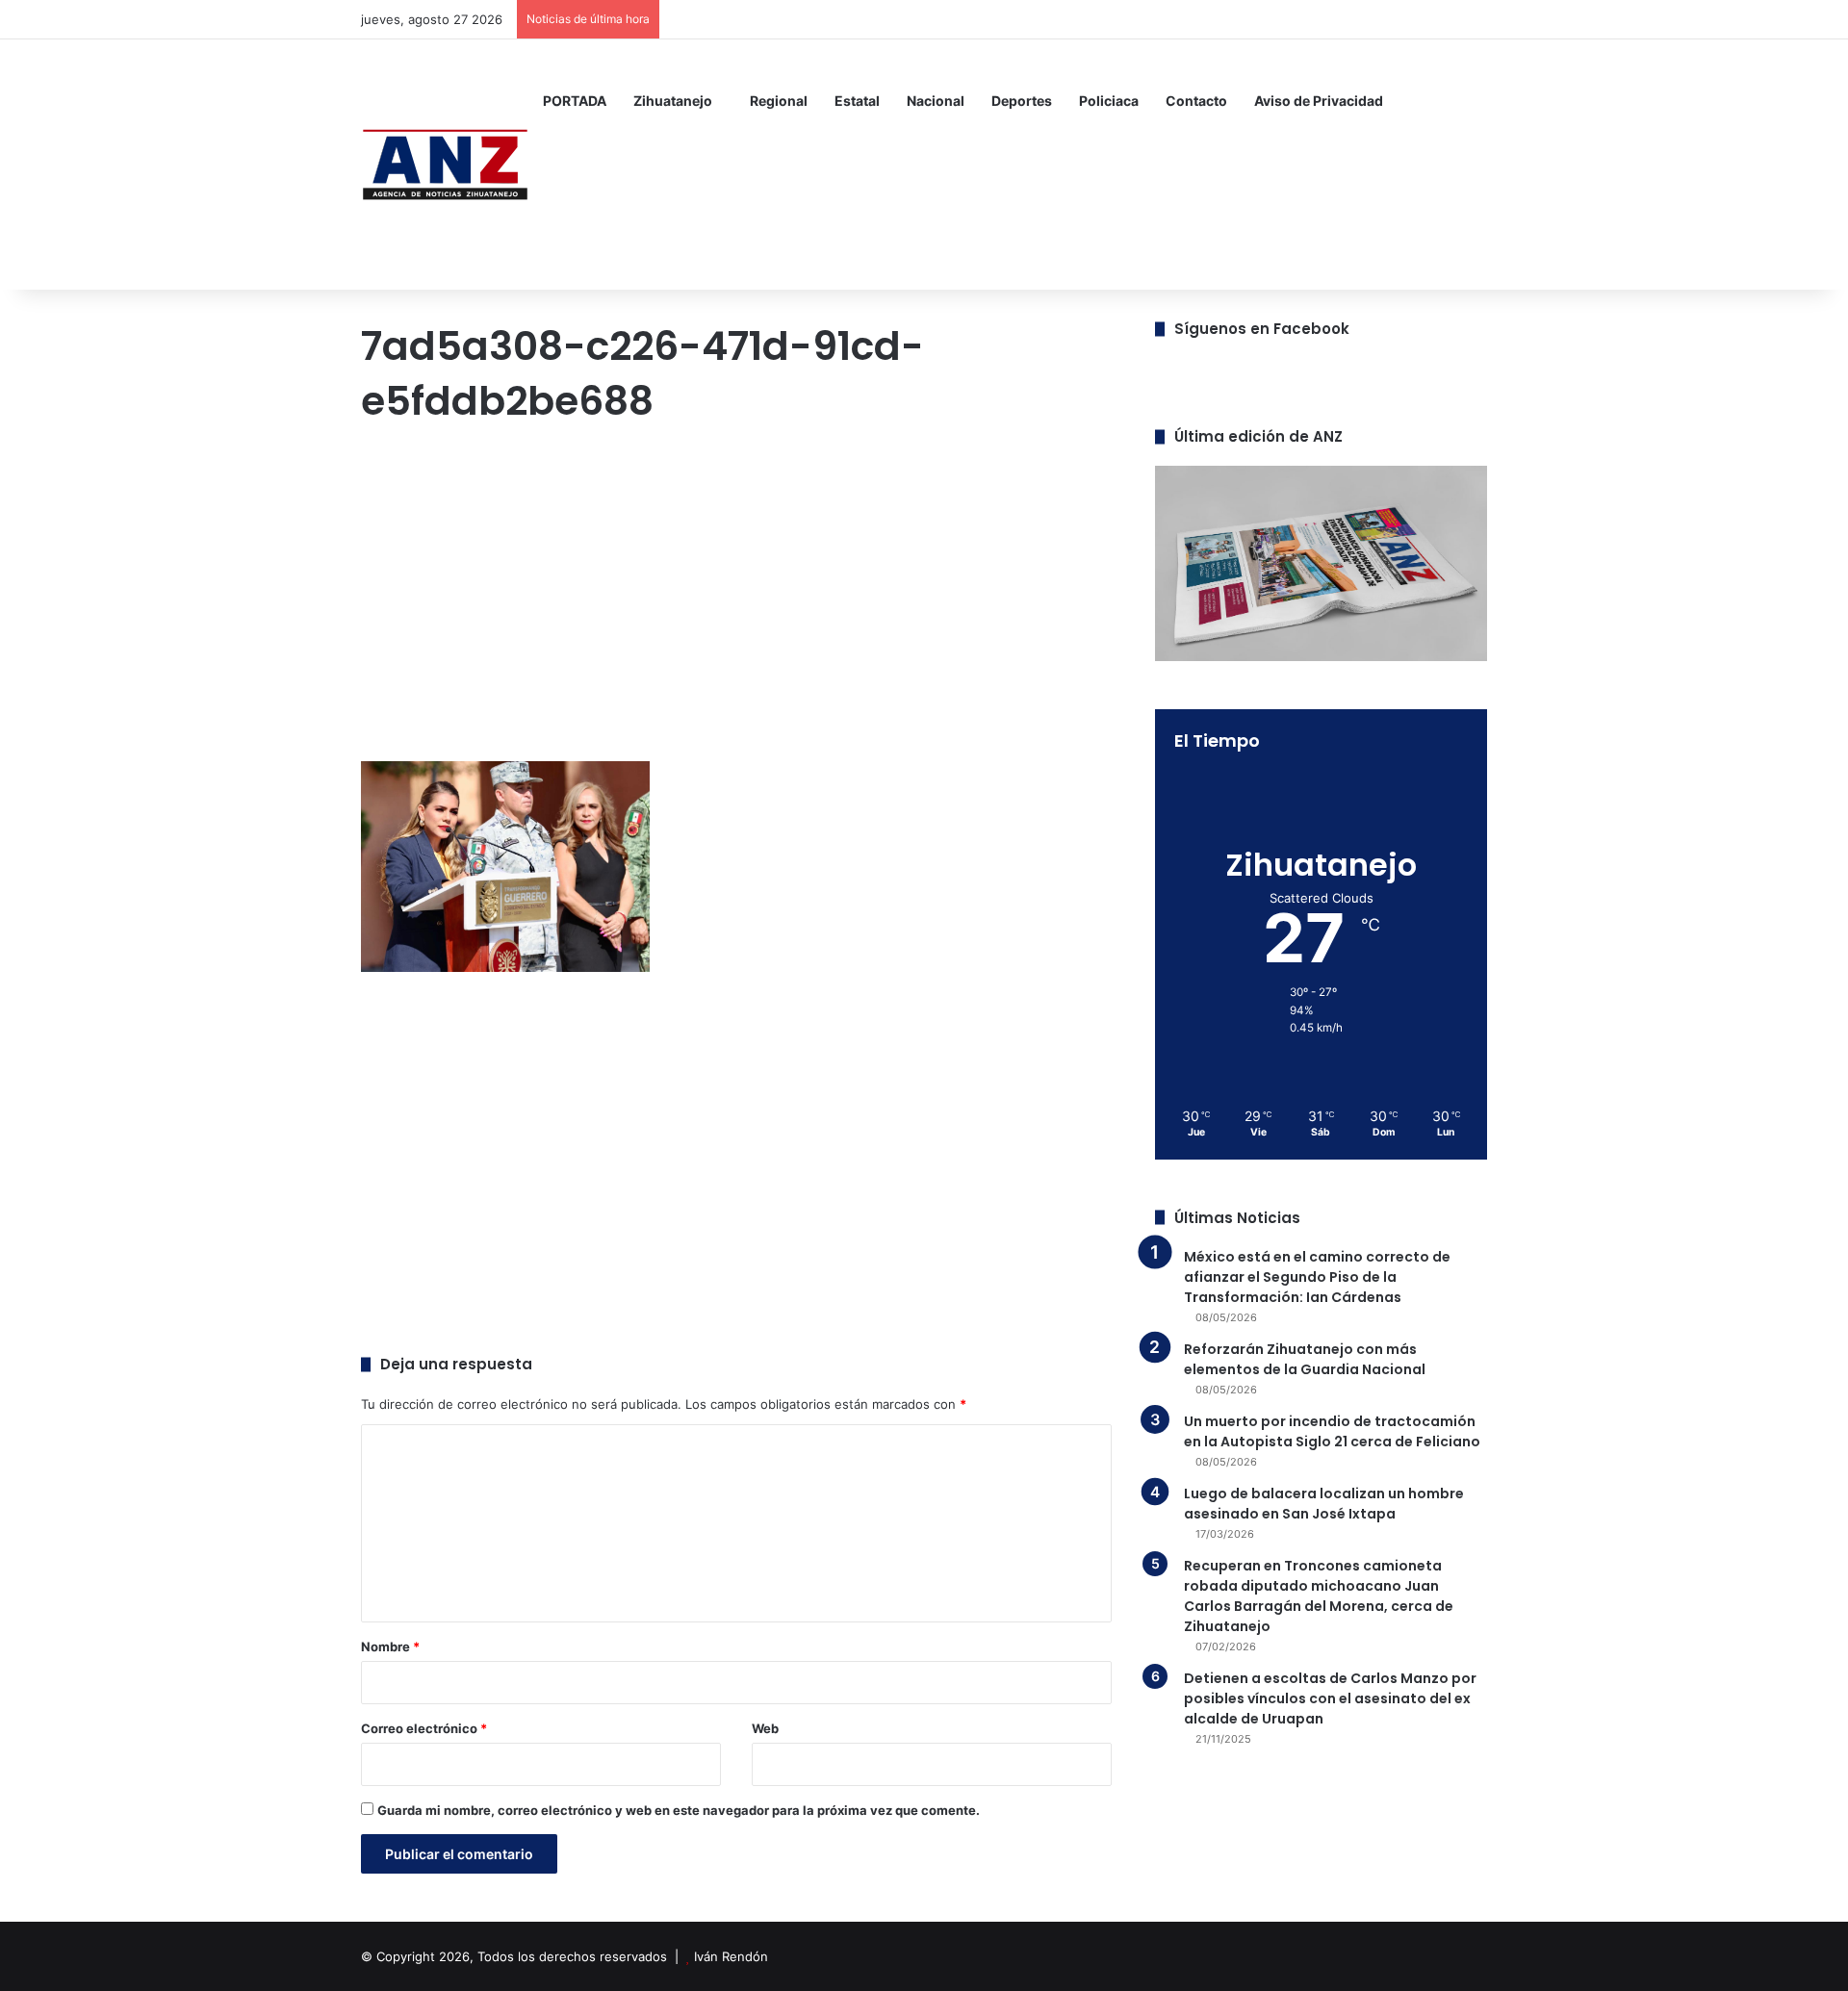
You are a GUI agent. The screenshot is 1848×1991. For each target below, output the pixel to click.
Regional (779, 101)
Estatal (857, 101)
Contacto (1196, 101)
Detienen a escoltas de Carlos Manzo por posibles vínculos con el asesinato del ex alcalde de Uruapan (1330, 1698)
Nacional (936, 101)
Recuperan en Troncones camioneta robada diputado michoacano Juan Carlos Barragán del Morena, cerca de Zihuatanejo (1319, 1596)
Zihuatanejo (673, 101)
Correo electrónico (424, 1728)
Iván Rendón (731, 1956)
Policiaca (1109, 101)
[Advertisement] (736, 598)
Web (765, 1728)
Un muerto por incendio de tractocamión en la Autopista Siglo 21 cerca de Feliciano (1332, 1431)
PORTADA (575, 101)
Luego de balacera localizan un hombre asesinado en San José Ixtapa (1324, 1504)
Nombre (390, 1646)
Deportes (1022, 101)
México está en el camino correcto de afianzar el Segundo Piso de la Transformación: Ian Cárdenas (1317, 1277)
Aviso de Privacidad (1319, 101)
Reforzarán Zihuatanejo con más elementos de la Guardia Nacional (1305, 1359)
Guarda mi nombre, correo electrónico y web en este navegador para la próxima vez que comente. (679, 1810)
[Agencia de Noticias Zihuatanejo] (445, 165)
